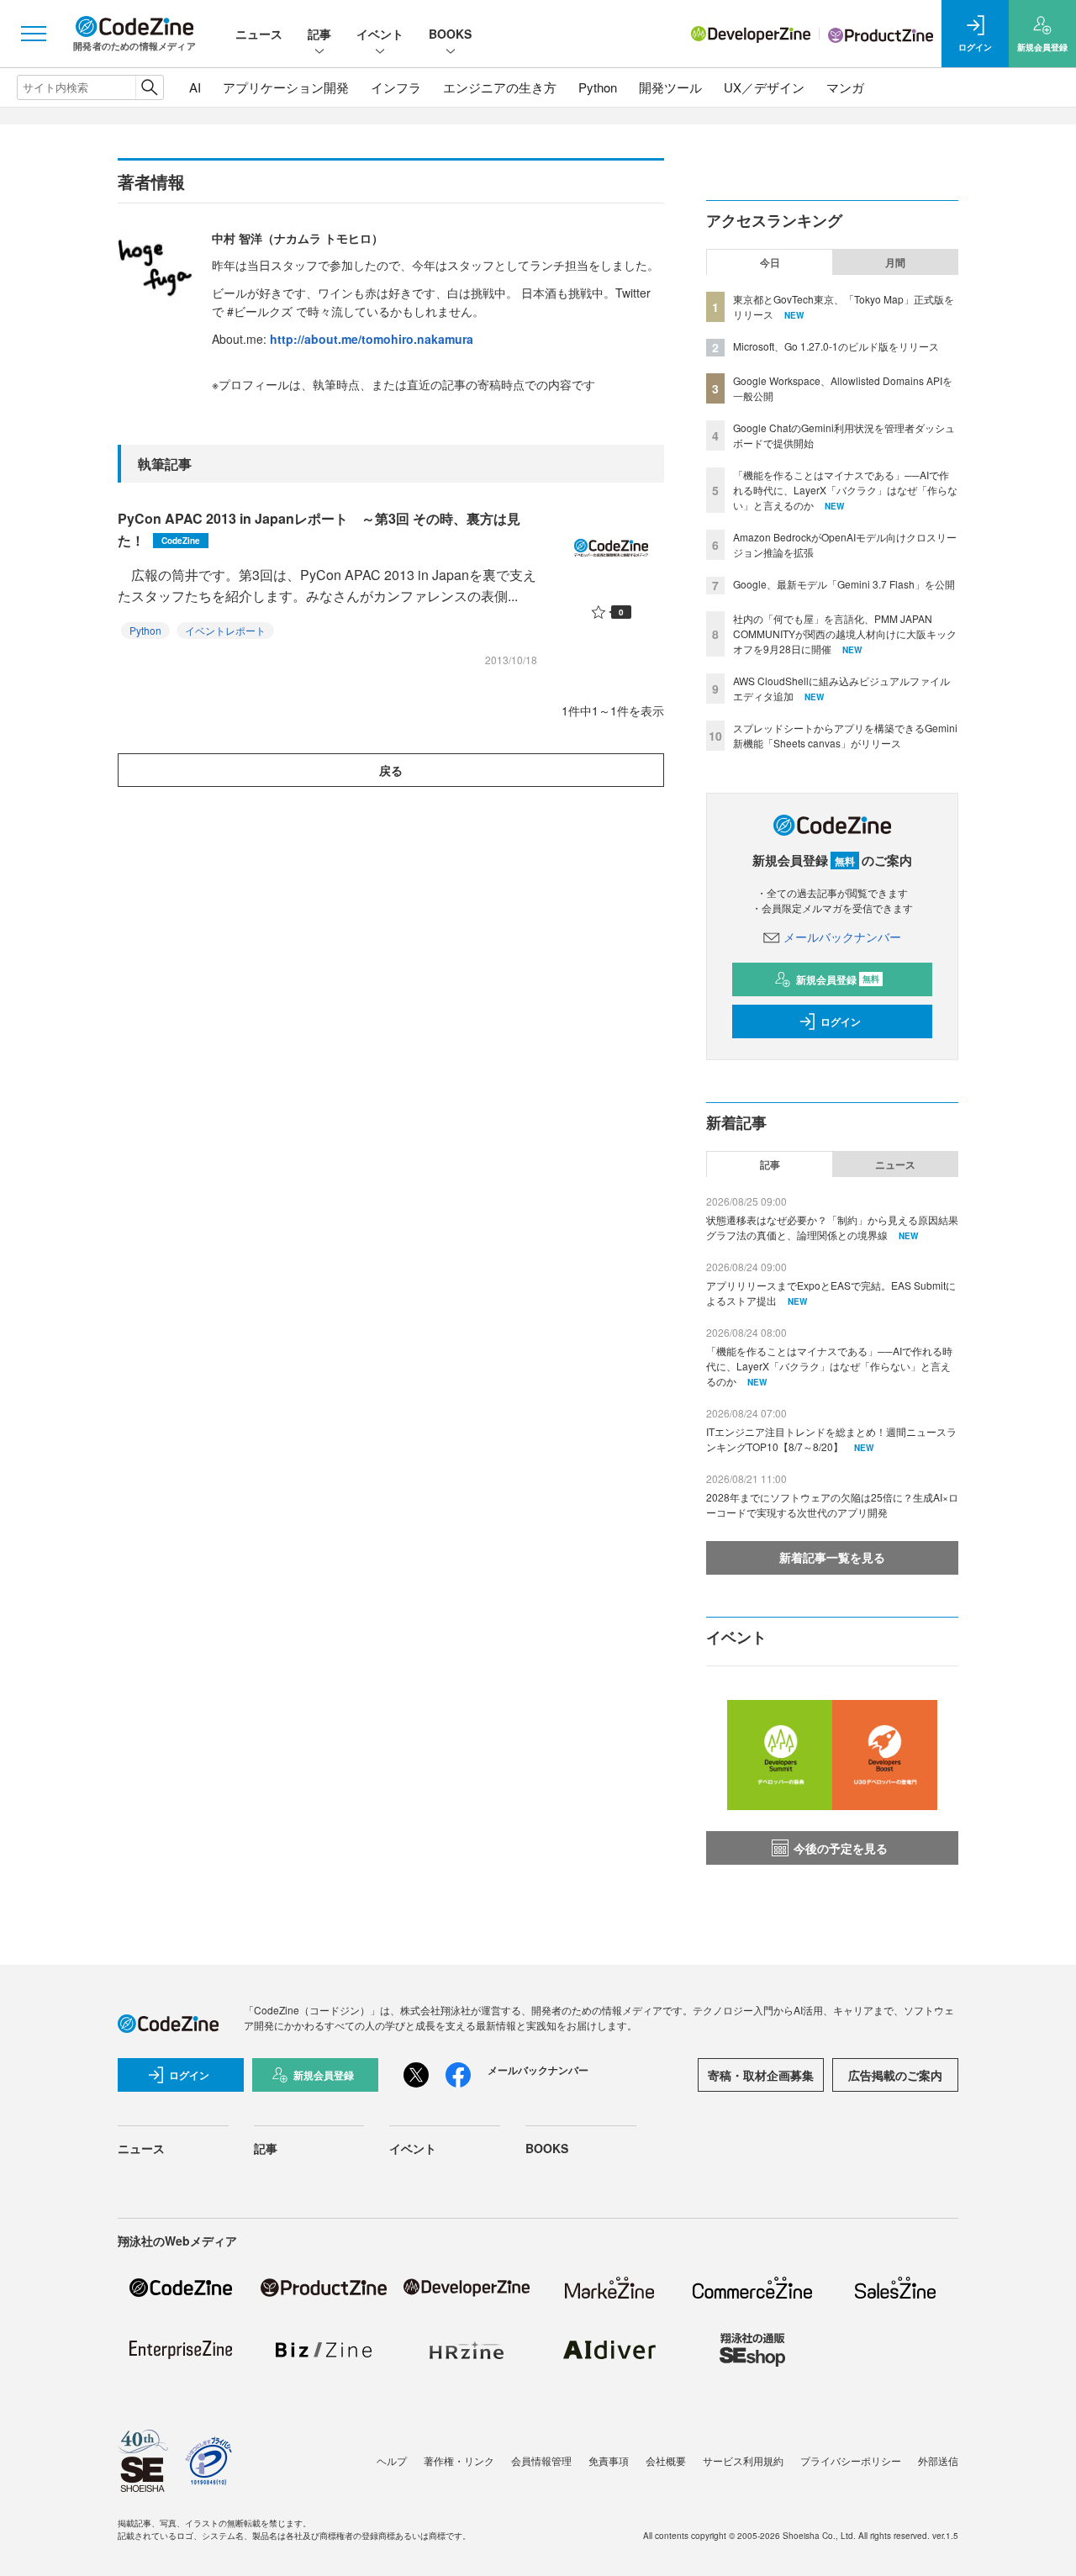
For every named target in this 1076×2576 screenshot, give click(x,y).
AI (195, 87)
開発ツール (670, 87)
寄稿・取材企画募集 (761, 2075)
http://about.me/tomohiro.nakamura (372, 339)
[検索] (149, 87)
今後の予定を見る (841, 1848)
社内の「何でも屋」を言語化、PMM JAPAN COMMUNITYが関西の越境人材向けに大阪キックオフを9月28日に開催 (845, 633)
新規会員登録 (838, 979)
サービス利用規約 (743, 2460)
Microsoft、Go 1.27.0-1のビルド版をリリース (836, 346)
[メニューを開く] (34, 34)
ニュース (259, 34)
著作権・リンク (459, 2460)
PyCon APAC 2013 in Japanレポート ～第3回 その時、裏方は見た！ (319, 529)
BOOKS (450, 34)
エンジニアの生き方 (500, 87)
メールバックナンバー (842, 937)
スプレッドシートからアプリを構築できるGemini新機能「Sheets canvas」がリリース (845, 735)
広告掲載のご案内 (895, 2075)
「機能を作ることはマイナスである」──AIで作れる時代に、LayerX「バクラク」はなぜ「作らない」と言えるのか (845, 490)
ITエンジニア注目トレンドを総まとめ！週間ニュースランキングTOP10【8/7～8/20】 (831, 1439)
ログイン (841, 1021)
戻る (391, 770)
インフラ (396, 87)
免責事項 (609, 2460)
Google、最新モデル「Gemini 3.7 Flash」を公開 (844, 584)
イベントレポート (225, 630)
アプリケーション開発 (286, 87)
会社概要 (666, 2460)
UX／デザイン (764, 87)
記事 (319, 34)
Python (598, 87)
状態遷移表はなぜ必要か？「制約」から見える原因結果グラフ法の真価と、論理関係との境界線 (832, 1227)
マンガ (845, 87)
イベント (380, 34)
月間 (895, 262)
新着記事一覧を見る (832, 1557)
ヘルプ (392, 2460)
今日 (770, 262)
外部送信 (938, 2460)
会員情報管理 (541, 2460)
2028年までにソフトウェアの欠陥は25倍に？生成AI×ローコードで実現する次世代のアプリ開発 (832, 1504)
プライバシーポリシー (851, 2460)
